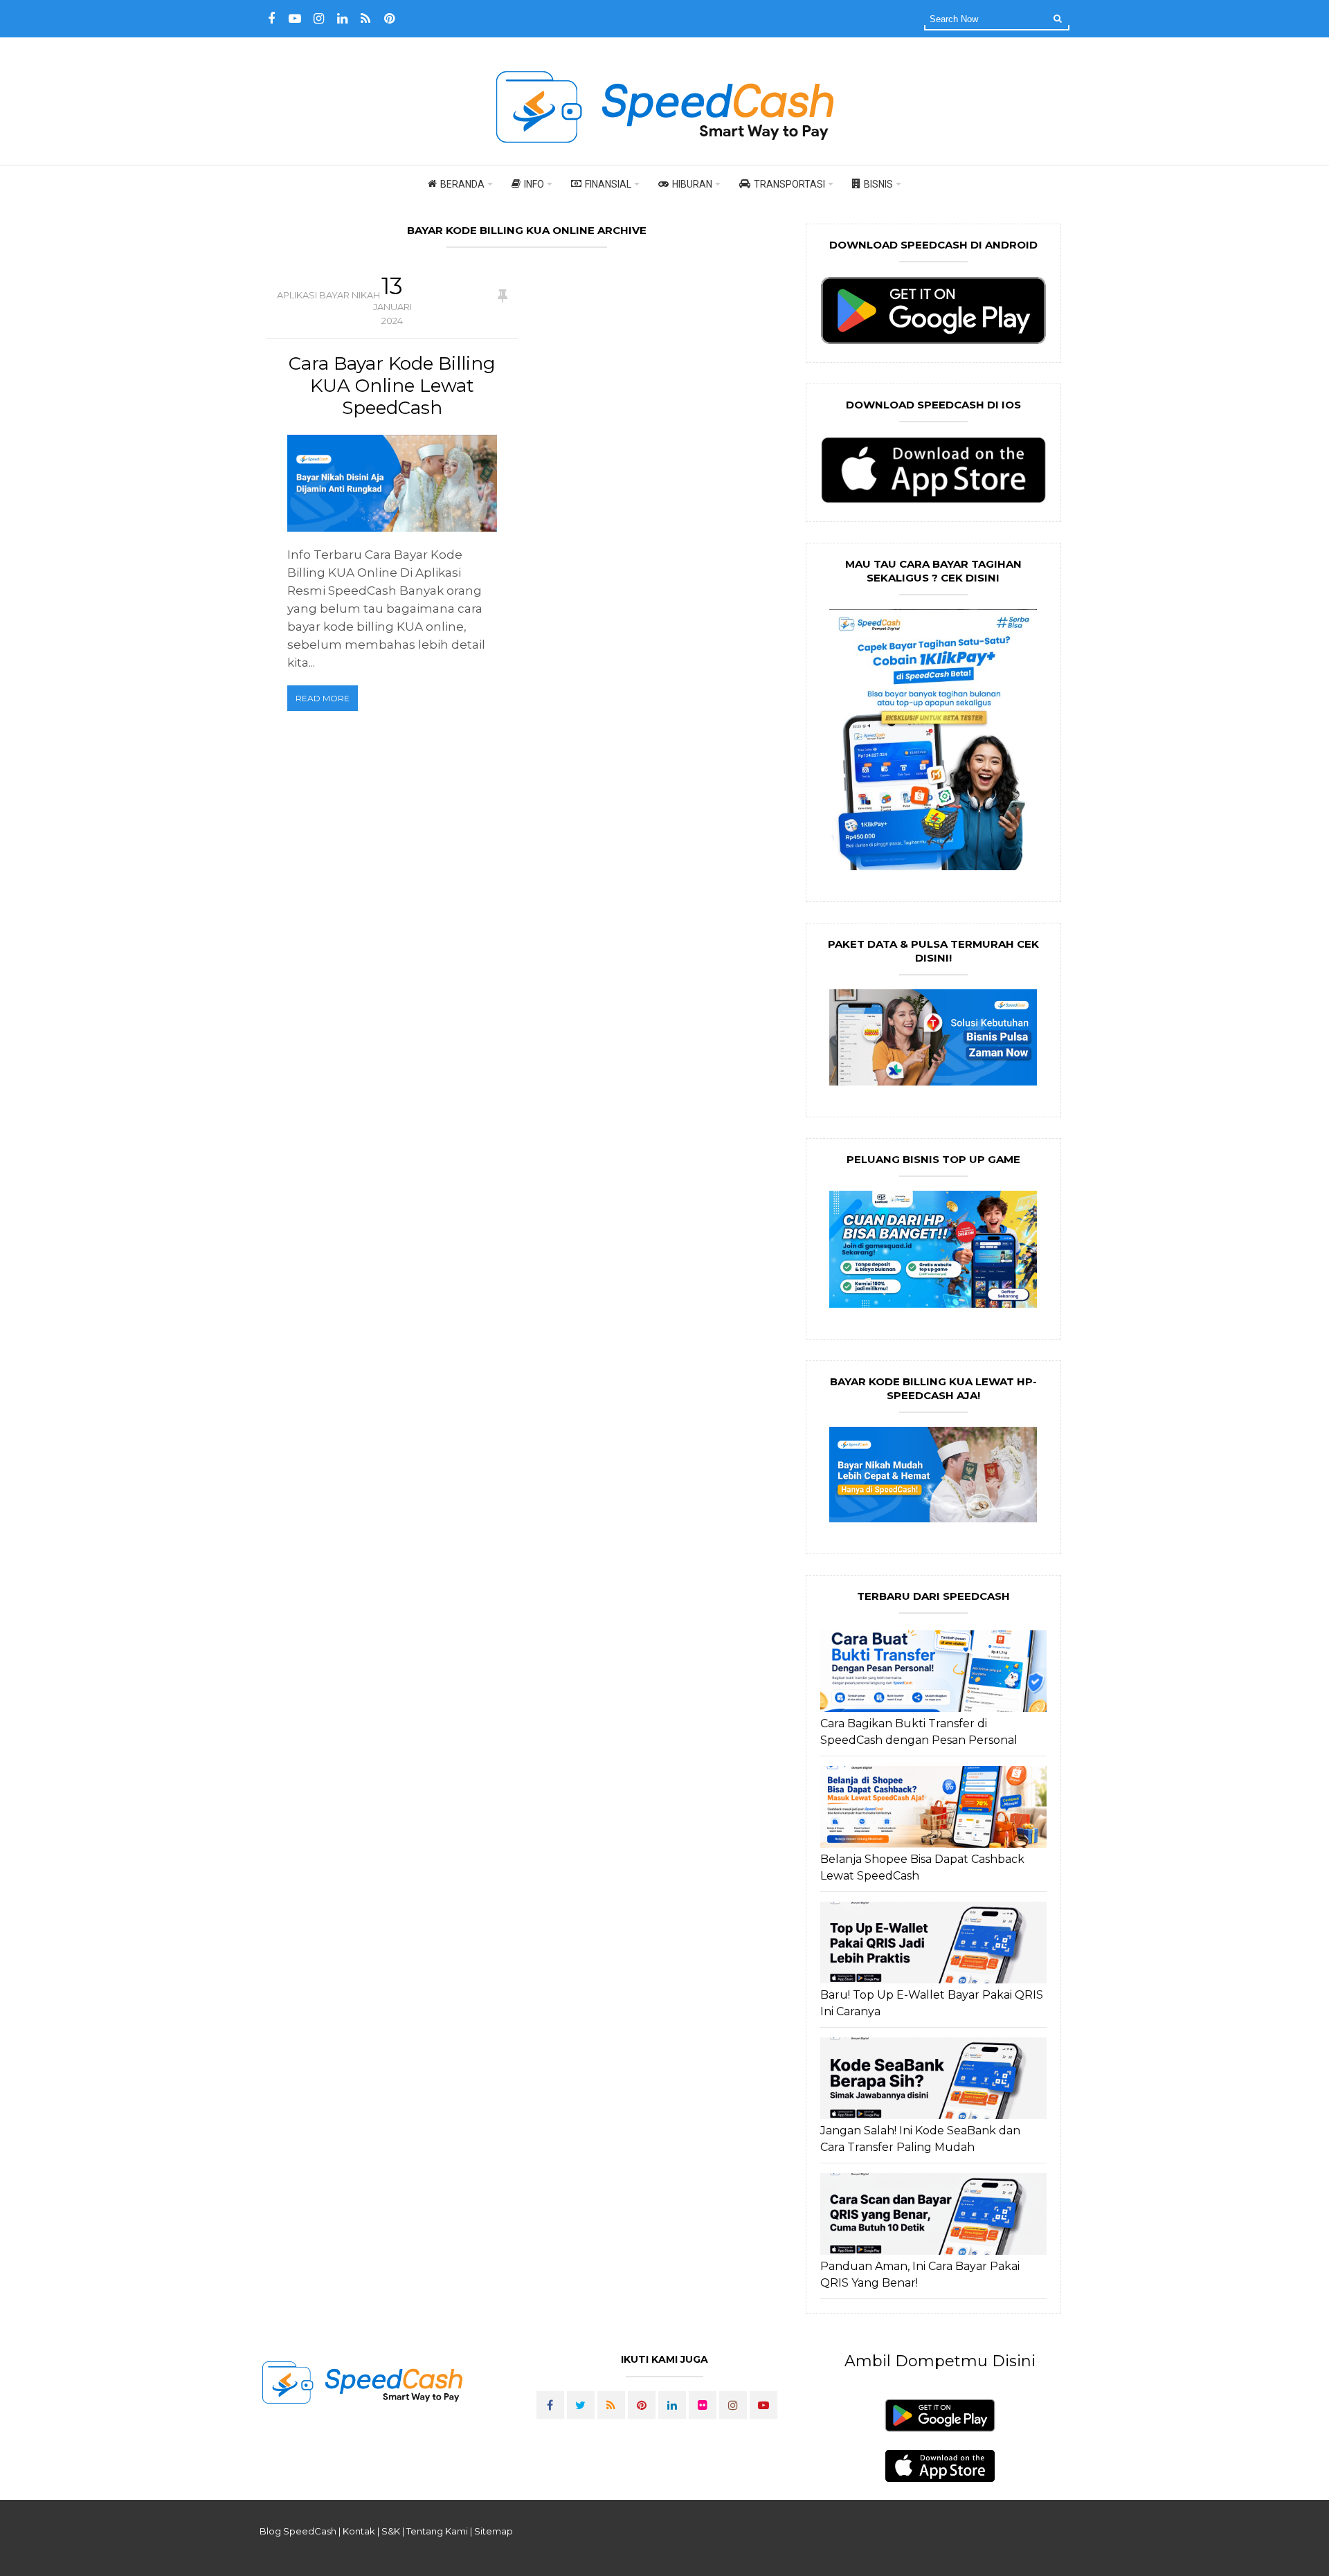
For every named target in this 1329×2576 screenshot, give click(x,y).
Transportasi (789, 184)
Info (534, 184)
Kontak (359, 2531)
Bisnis (878, 184)
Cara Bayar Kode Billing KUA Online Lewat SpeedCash (392, 386)
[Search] (1058, 18)
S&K (391, 2531)
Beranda (462, 184)
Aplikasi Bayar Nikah (328, 295)
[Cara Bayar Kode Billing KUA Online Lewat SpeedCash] (392, 483)
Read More (323, 698)
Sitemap (494, 2531)
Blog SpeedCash (298, 2531)
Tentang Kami (437, 2531)
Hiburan (692, 184)
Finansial (608, 184)
